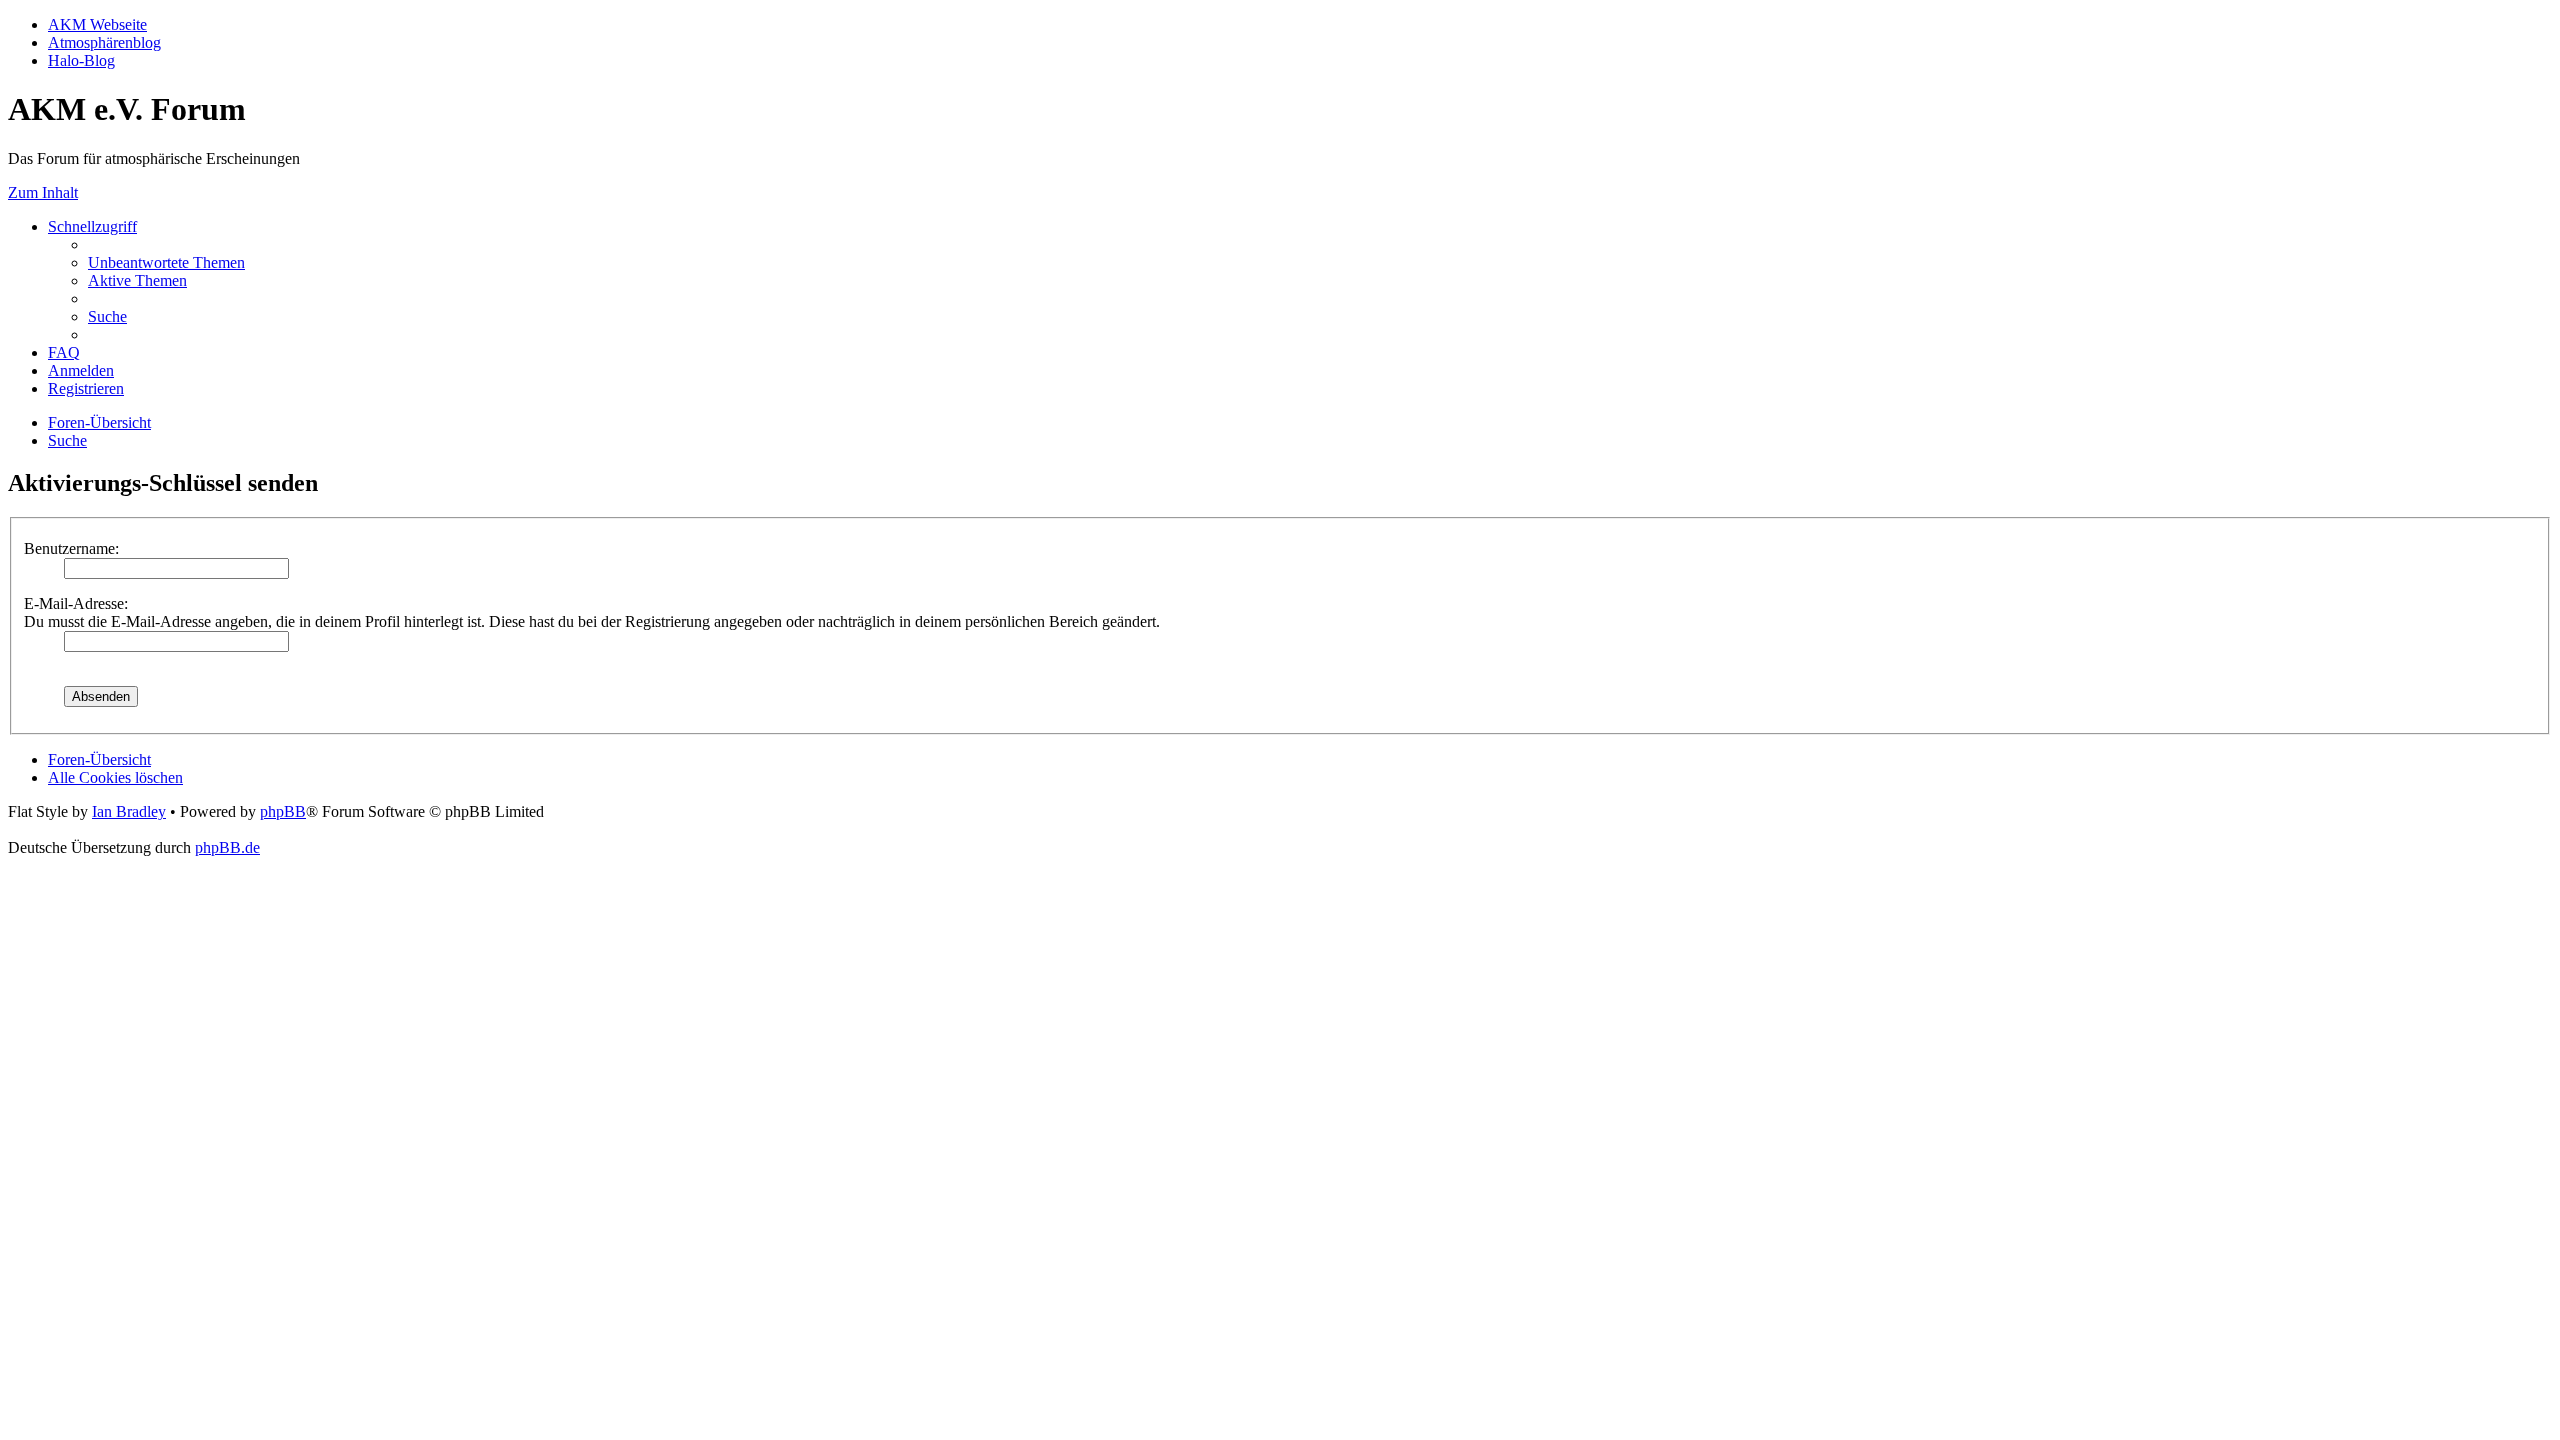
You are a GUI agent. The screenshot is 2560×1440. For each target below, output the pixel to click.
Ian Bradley (129, 811)
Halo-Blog (81, 60)
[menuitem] (166, 262)
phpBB (283, 811)
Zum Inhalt (43, 192)
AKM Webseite (97, 24)
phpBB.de (227, 847)
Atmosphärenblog (104, 42)
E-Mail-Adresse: (76, 603)
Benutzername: (71, 548)
